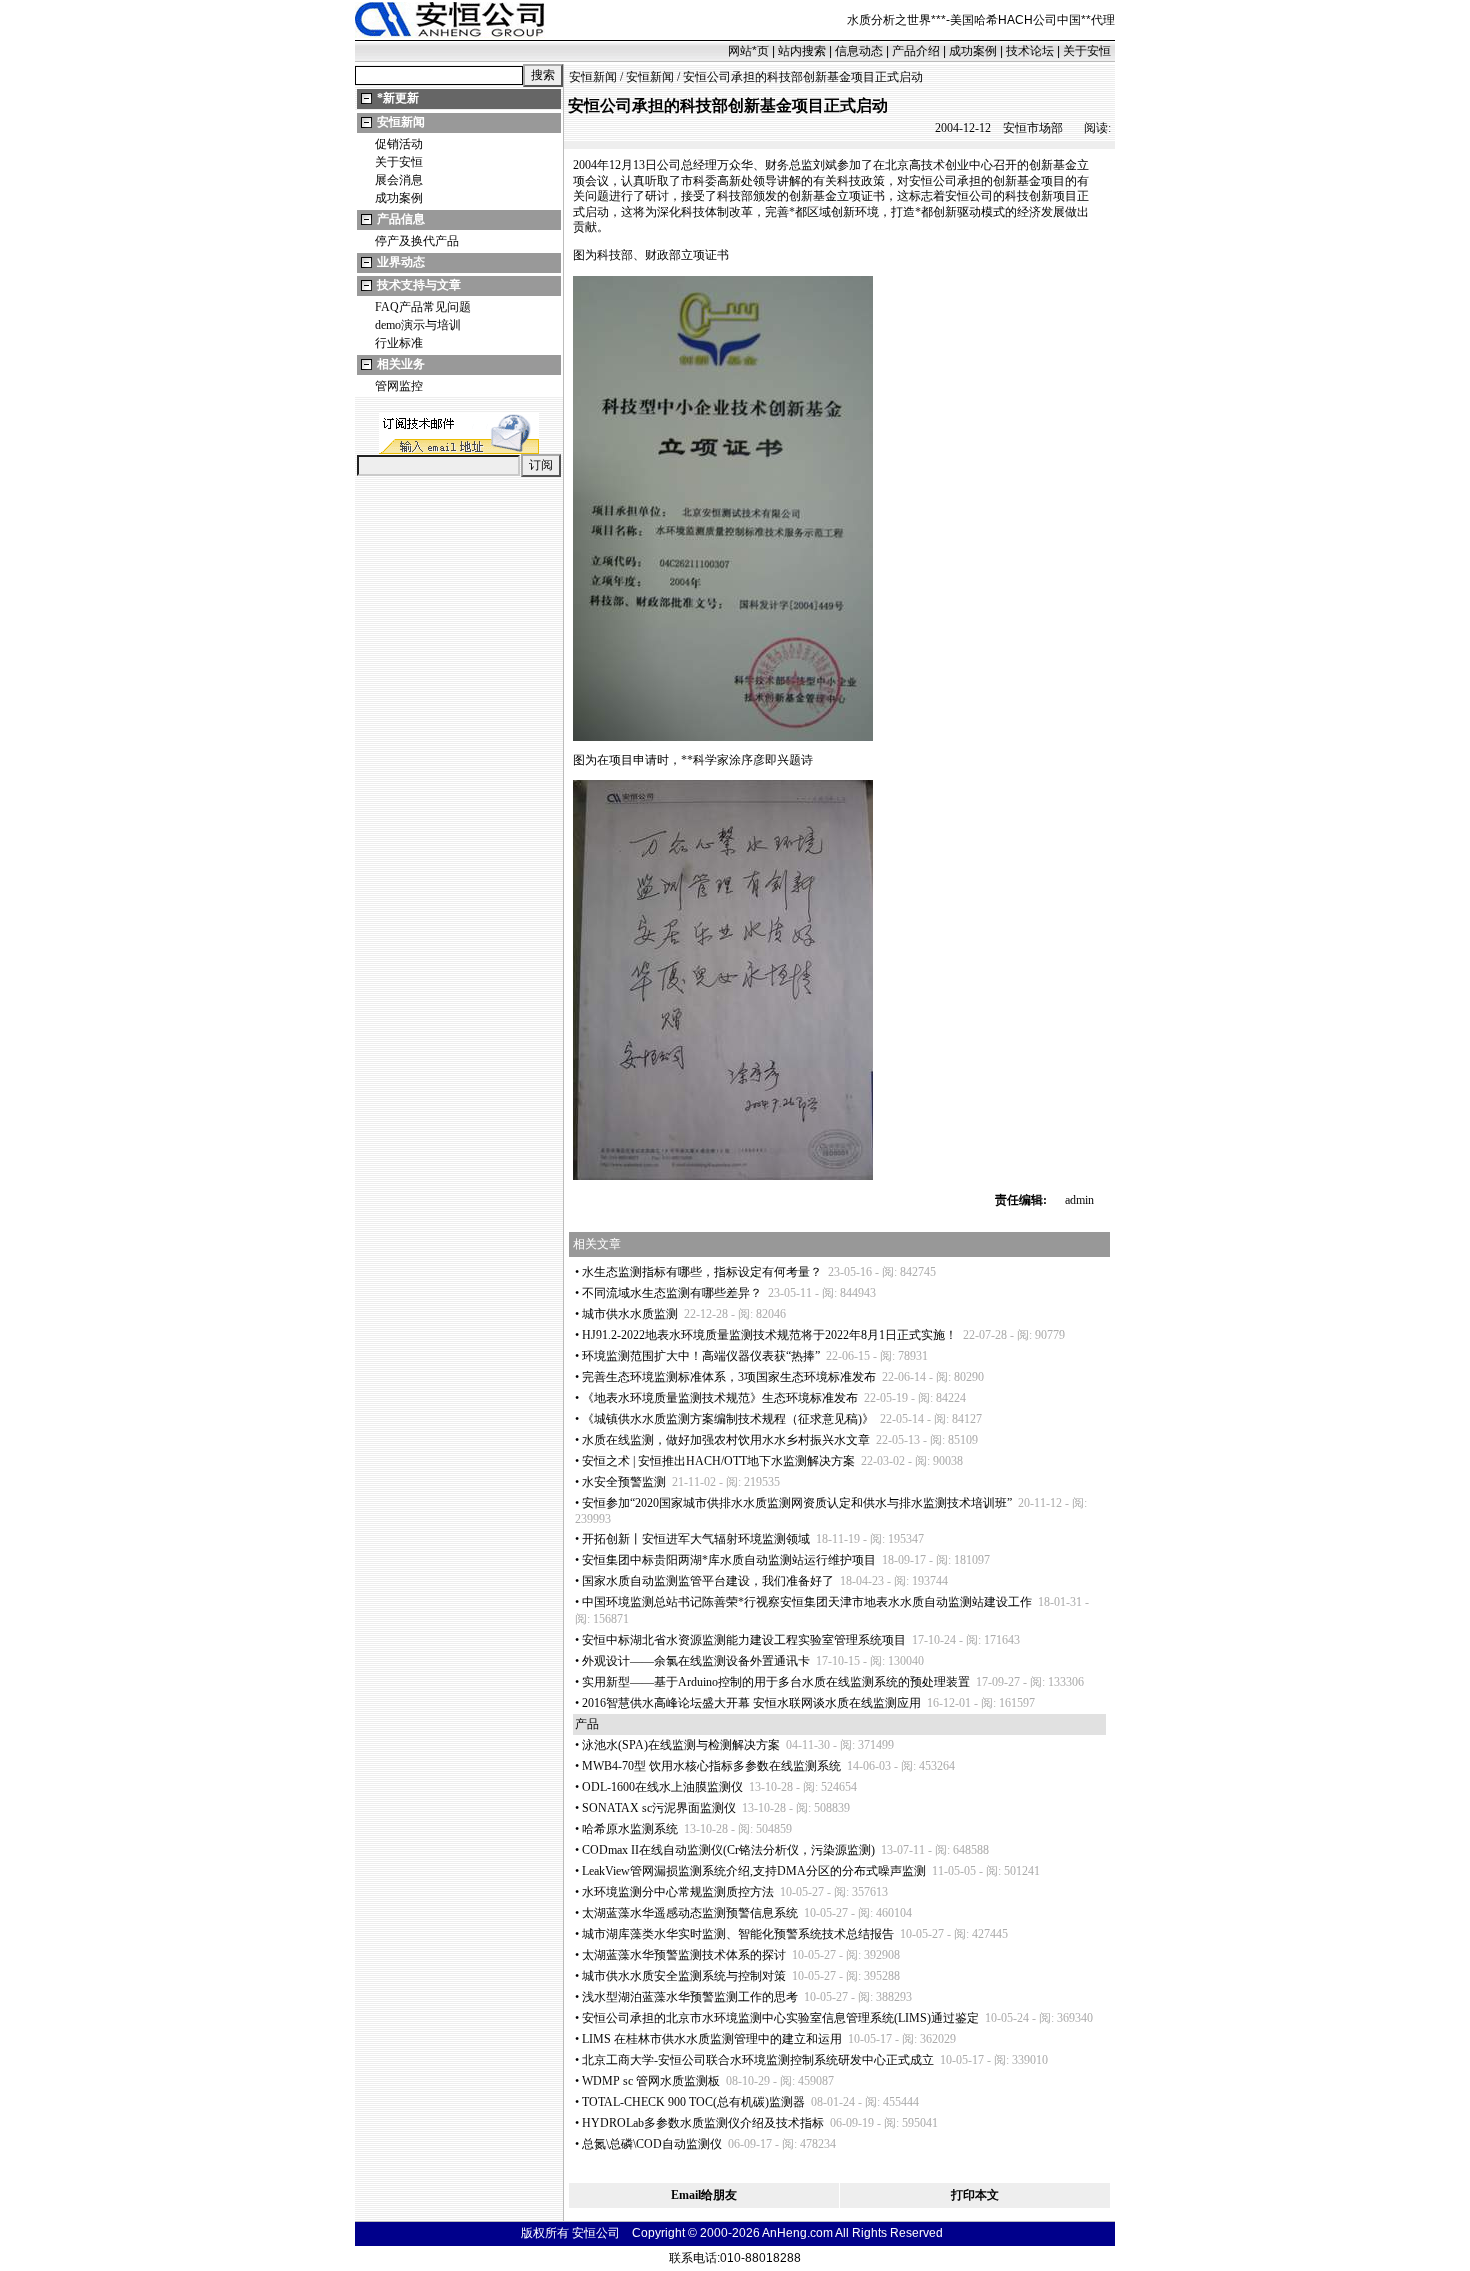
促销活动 (399, 144)
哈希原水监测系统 (630, 1829)
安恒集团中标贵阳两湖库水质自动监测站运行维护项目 (729, 1560)
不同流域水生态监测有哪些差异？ (672, 1293)
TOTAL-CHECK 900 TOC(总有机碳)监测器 (693, 2102)
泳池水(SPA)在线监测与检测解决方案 (681, 1745)
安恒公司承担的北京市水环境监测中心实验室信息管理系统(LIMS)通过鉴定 (780, 2018)
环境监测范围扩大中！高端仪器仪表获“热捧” (701, 1356)
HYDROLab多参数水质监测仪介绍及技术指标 (703, 2123)
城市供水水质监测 (630, 1314)
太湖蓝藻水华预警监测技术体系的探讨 (684, 1955)
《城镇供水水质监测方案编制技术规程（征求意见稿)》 (728, 1419)
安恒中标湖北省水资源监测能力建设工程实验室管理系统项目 (744, 1640)
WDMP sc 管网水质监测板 (651, 2081)
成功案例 (973, 51)
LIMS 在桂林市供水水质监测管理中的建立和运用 (712, 2039)
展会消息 (399, 180)
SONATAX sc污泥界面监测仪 (659, 1808)
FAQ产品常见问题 (423, 307)
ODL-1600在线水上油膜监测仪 (662, 1787)
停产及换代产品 (417, 241)
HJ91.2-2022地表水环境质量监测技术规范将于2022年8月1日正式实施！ (769, 1335)
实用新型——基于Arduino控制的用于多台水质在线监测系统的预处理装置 (776, 1682)
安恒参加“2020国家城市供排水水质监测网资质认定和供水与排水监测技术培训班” (797, 1503)
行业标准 (399, 343)
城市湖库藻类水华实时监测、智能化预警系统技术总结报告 (738, 1934)
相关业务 (401, 364)
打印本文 (975, 2195)
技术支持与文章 (419, 285)
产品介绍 (916, 51)
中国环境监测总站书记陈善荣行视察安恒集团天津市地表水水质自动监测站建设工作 (807, 1602)
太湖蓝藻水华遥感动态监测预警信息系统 (690, 1913)
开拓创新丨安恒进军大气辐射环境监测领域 (696, 1539)
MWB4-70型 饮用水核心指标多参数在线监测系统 (711, 1766)
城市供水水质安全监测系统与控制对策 (684, 1976)
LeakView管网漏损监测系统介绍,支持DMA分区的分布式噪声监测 (754, 1871)
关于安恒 (1087, 51)
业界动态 (401, 262)
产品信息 (401, 219)
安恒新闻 (401, 122)
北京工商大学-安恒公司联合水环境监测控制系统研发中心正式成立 (758, 2060)
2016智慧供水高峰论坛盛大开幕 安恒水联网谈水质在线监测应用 (751, 1703)
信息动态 (859, 51)
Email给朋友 (704, 2195)
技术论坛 (1030, 51)
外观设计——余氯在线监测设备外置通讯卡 (696, 1661)
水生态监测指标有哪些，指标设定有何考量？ (702, 1272)
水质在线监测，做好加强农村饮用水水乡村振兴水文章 (726, 1440)
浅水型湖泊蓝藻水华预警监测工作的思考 (690, 1997)
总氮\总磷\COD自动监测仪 (652, 2144)
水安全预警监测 (624, 1482)
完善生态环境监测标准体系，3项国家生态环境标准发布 (729, 1377)
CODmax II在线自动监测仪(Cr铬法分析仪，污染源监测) (728, 1850)
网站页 (748, 51)
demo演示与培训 (418, 325)
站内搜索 (802, 51)
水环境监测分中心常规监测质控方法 (678, 1892)
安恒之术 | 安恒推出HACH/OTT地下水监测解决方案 (718, 1461)
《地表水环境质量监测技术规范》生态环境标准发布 (720, 1398)
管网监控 (399, 386)
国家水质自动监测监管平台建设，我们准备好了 (708, 1581)
